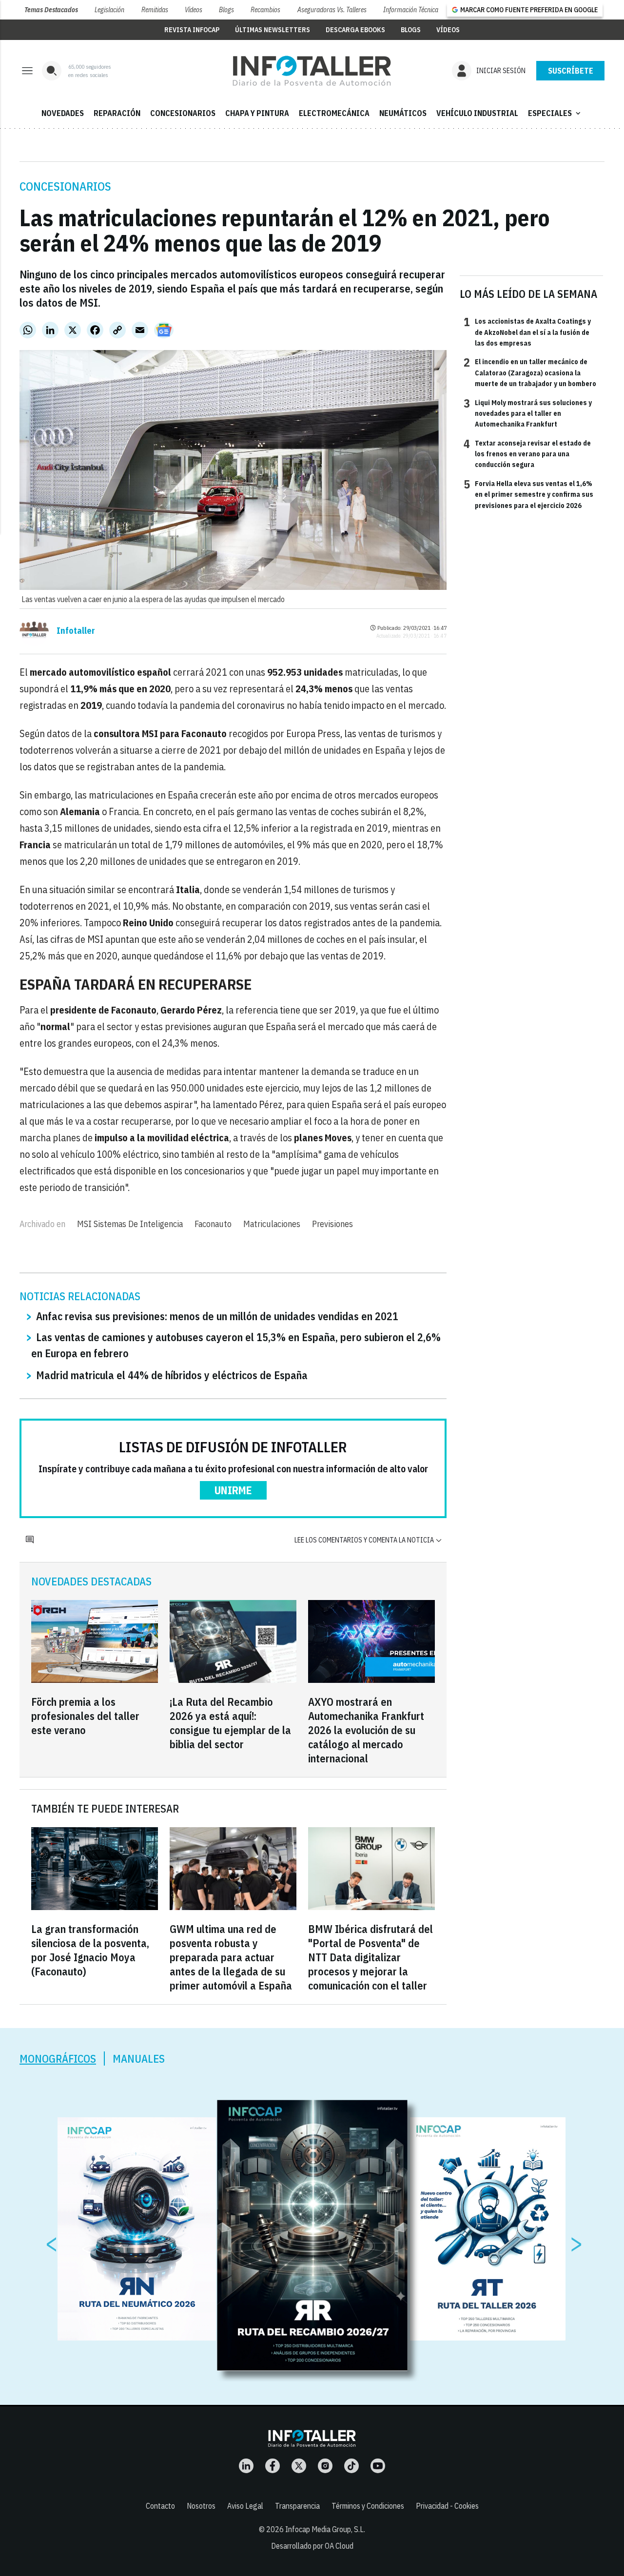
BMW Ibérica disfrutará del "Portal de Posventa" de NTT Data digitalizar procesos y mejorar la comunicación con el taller (370, 1957)
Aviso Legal (245, 2506)
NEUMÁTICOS (403, 113)
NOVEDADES (63, 113)
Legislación (109, 10)
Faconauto (213, 1224)
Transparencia (297, 2506)
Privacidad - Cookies (447, 2506)
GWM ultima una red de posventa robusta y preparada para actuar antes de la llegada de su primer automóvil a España (231, 1957)
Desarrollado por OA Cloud (312, 2546)
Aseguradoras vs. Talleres (332, 10)
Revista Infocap (192, 30)
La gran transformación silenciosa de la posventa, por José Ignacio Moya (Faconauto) (90, 1950)
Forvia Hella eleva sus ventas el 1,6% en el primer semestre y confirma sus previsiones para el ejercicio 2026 (528, 494)
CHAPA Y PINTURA (257, 113)
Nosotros (201, 2506)
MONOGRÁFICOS (58, 2059)
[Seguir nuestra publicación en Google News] (164, 330)
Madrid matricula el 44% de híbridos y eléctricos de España (172, 1375)
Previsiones (332, 1224)
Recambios (265, 10)
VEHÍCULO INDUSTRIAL (477, 113)
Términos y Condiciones (368, 2506)
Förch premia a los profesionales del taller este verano (85, 1716)
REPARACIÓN (117, 113)
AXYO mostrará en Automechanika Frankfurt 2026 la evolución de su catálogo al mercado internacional (366, 1730)
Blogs (226, 10)
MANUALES (139, 2059)
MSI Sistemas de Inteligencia (130, 1224)
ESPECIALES (555, 113)
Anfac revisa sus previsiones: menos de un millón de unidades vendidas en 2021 (217, 1316)
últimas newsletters (273, 30)
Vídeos (194, 10)
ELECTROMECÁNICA (334, 113)
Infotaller (76, 631)
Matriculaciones (272, 1224)
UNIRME (233, 1490)
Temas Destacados (51, 10)
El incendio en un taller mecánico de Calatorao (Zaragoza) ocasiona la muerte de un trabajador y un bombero (530, 372)
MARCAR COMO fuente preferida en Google (529, 10)
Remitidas (155, 10)
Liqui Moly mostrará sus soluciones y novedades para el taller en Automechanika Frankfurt (528, 413)
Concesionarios (65, 186)
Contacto (160, 2506)
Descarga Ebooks (355, 30)
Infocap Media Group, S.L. (325, 2529)
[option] (312, 2235)
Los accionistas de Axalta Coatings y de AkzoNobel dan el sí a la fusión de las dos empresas (527, 332)
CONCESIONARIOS (183, 113)
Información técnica (411, 10)
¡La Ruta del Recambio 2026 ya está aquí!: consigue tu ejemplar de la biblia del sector (230, 1723)
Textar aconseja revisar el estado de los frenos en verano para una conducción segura (527, 454)
